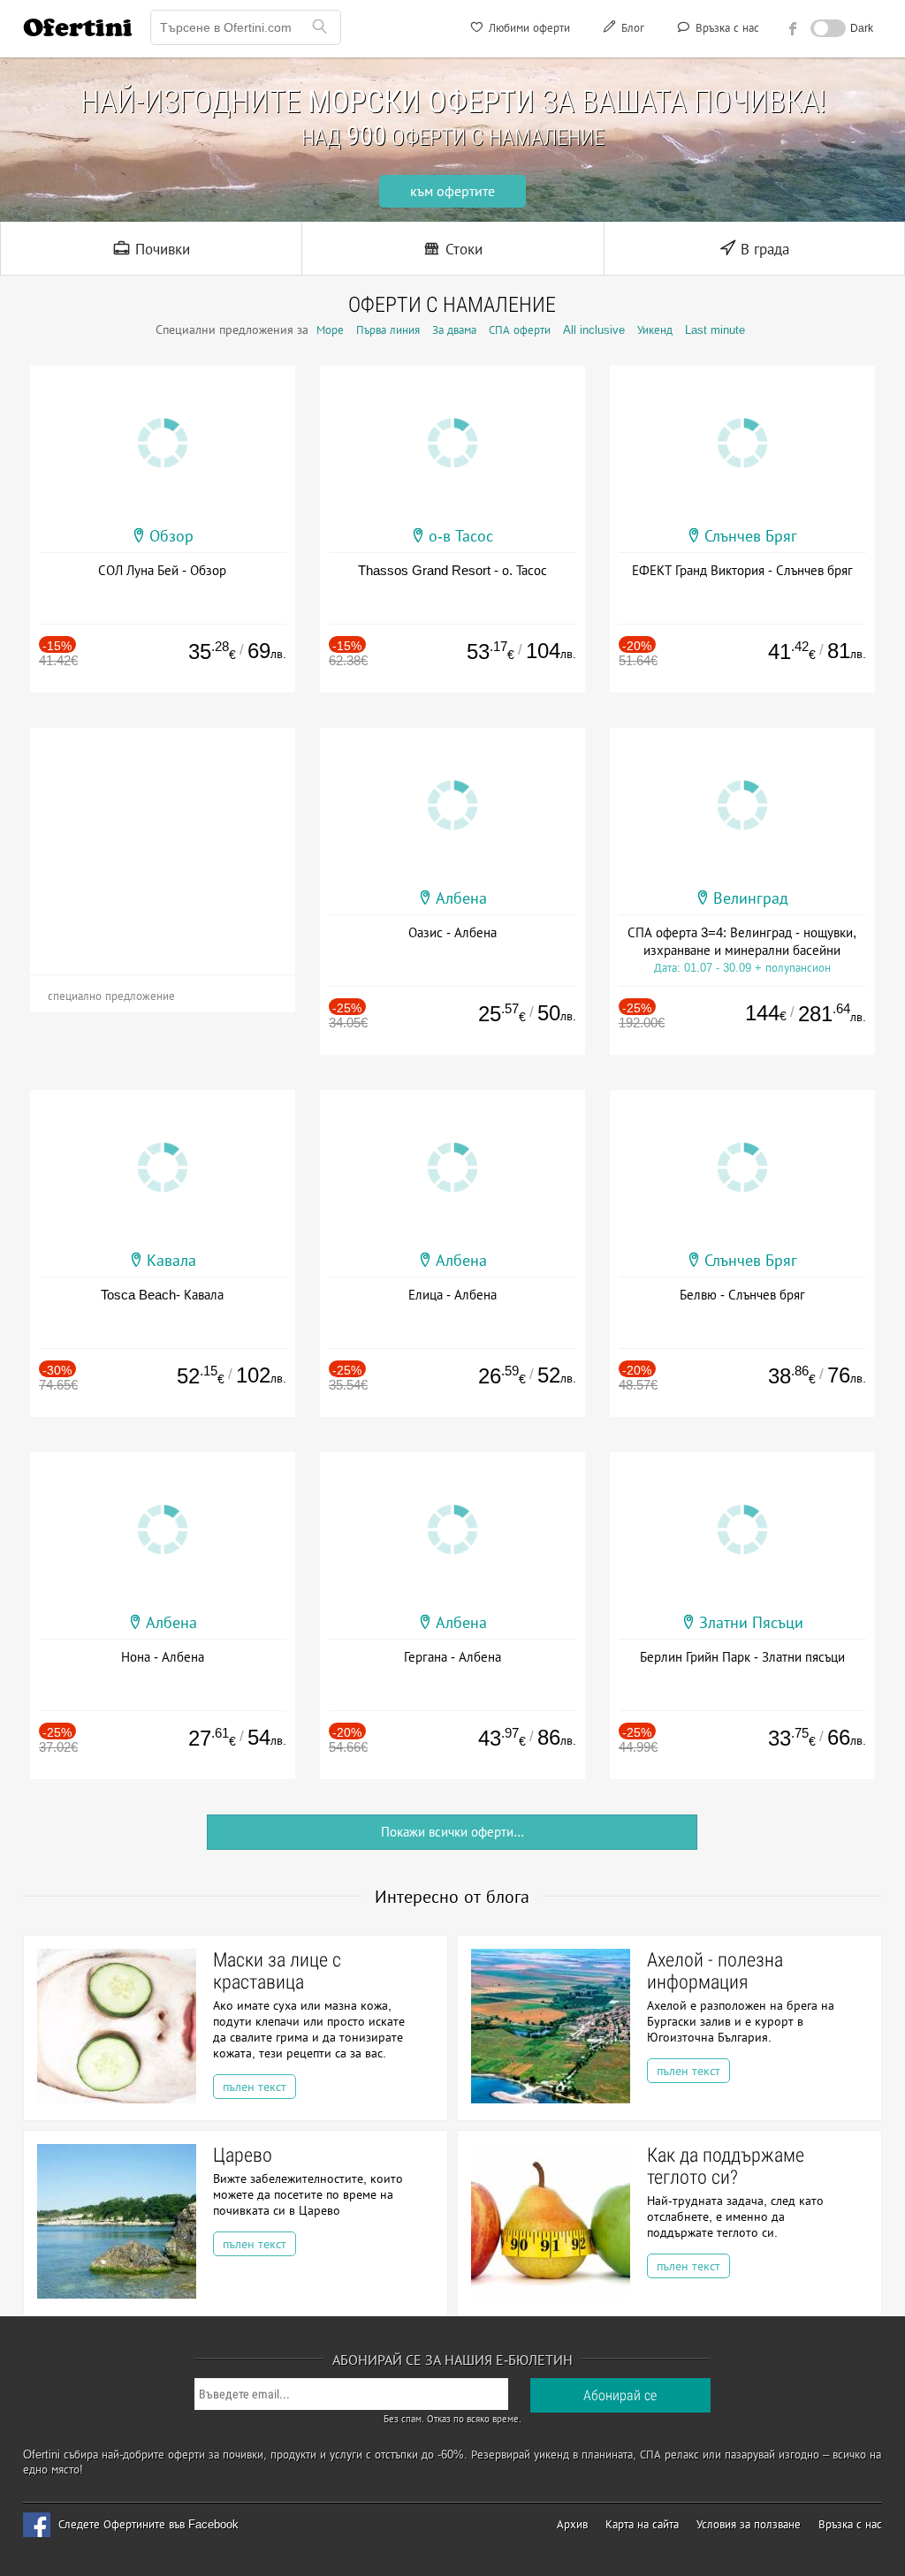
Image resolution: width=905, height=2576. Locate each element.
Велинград (751, 898)
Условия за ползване (749, 2524)
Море (330, 330)
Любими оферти (528, 28)
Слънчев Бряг (751, 536)
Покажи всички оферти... (452, 1832)
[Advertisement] (163, 838)
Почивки (160, 250)
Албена (461, 898)
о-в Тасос (461, 536)
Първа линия (388, 330)
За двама (454, 330)
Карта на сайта (642, 2524)
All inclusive (594, 330)
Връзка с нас (726, 28)
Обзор (171, 536)
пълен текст (255, 2087)
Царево (243, 2155)
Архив (572, 2524)
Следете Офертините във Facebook (148, 2524)
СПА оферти (520, 330)
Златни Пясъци (751, 1623)
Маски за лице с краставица (277, 1971)
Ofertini (78, 27)
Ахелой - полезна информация (715, 1971)
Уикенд (655, 330)
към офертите (452, 191)
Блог (631, 28)
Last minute (715, 330)
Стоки (462, 250)
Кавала (171, 1261)
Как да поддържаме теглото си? (726, 2166)
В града (763, 250)
